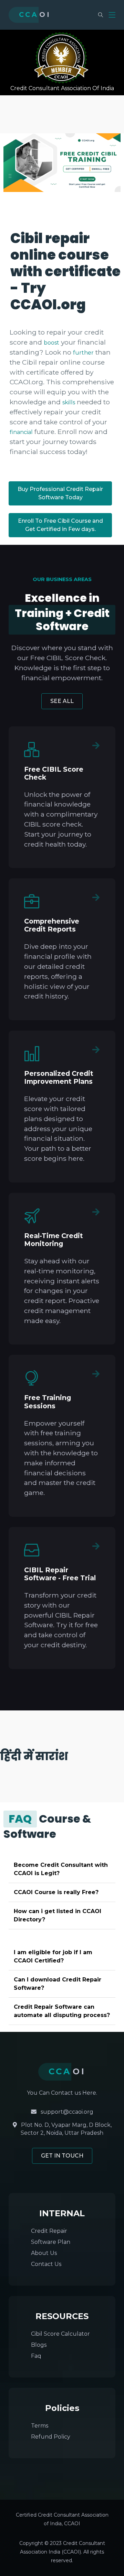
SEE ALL (62, 701)
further (83, 353)
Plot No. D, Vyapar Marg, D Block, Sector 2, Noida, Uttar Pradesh (66, 2129)
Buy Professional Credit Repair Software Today (60, 493)
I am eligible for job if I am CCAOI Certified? (53, 1956)
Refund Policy (51, 2437)
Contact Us (46, 2264)
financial (21, 432)
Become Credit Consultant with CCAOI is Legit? (61, 1869)
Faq (36, 2356)
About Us (44, 2253)
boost (51, 343)
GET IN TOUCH (62, 2156)
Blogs (39, 2345)
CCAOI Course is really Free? (56, 1892)
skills (69, 402)
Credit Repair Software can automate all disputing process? (62, 2011)
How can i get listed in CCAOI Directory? (58, 1915)
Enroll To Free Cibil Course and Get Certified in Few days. (60, 525)
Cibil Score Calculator (60, 2334)
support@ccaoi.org (66, 2112)
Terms (40, 2426)
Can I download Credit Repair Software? (58, 1984)
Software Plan (51, 2242)
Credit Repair (49, 2231)
